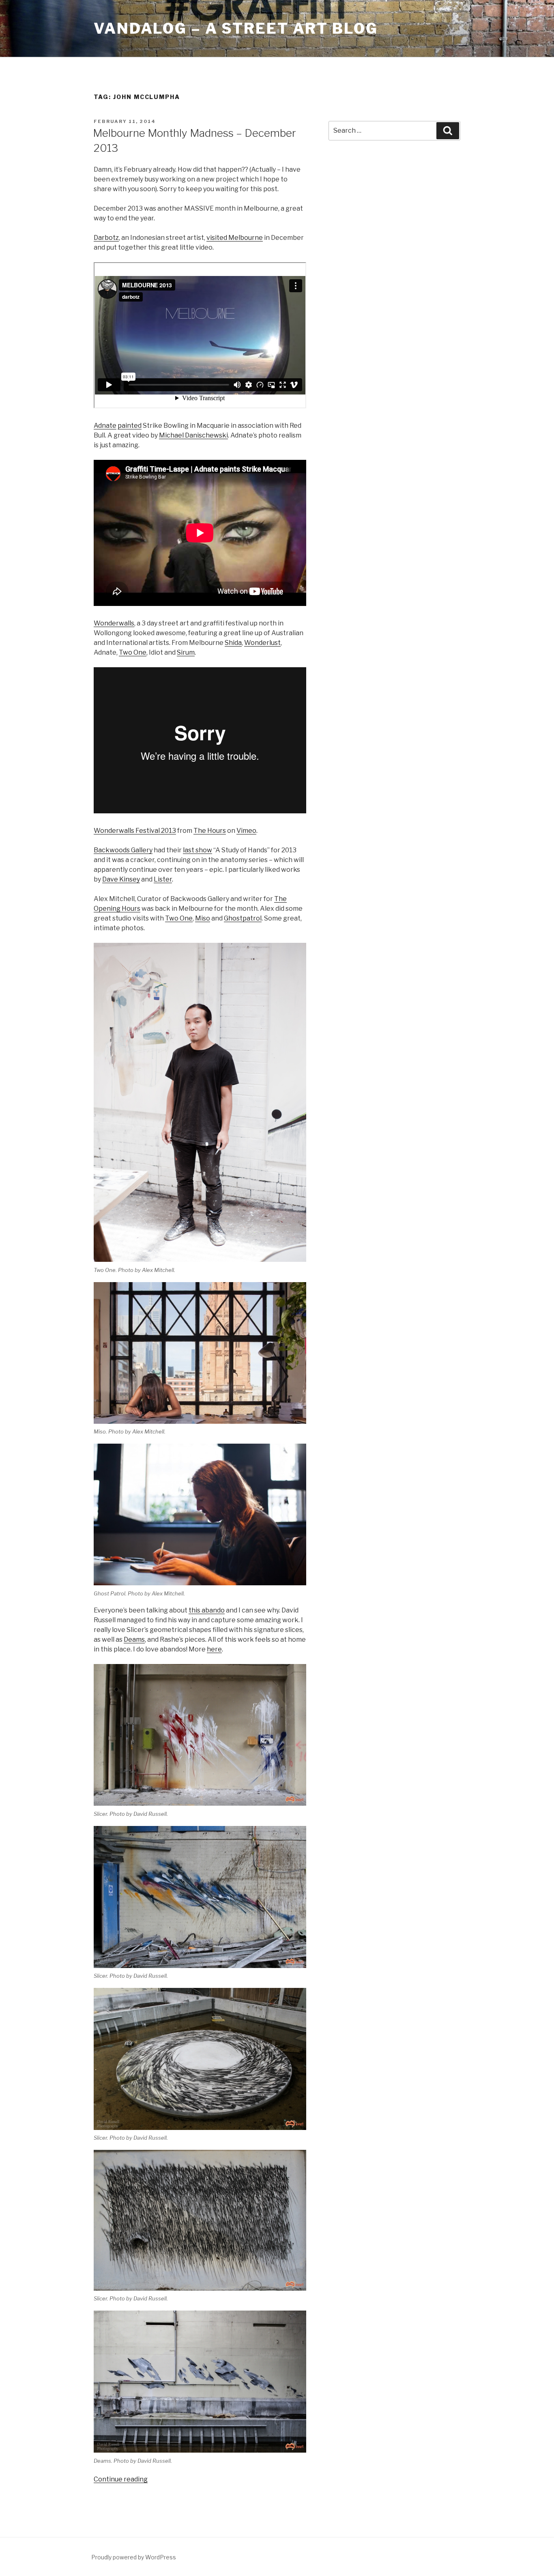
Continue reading (121, 2479)
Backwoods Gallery (123, 850)
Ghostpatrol (243, 918)
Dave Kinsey (121, 879)
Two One (133, 652)
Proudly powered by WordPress (134, 2557)
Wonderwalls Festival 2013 (135, 831)
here (214, 1649)
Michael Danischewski (193, 435)
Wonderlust (262, 643)
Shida (233, 643)
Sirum (186, 652)
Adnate (105, 426)
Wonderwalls (114, 623)
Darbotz (106, 238)
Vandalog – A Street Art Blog (236, 28)
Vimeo (246, 831)
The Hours (210, 831)
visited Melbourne (235, 238)
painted (130, 426)
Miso (203, 918)
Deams (134, 1639)
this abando (207, 1610)
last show (198, 850)
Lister (163, 879)
